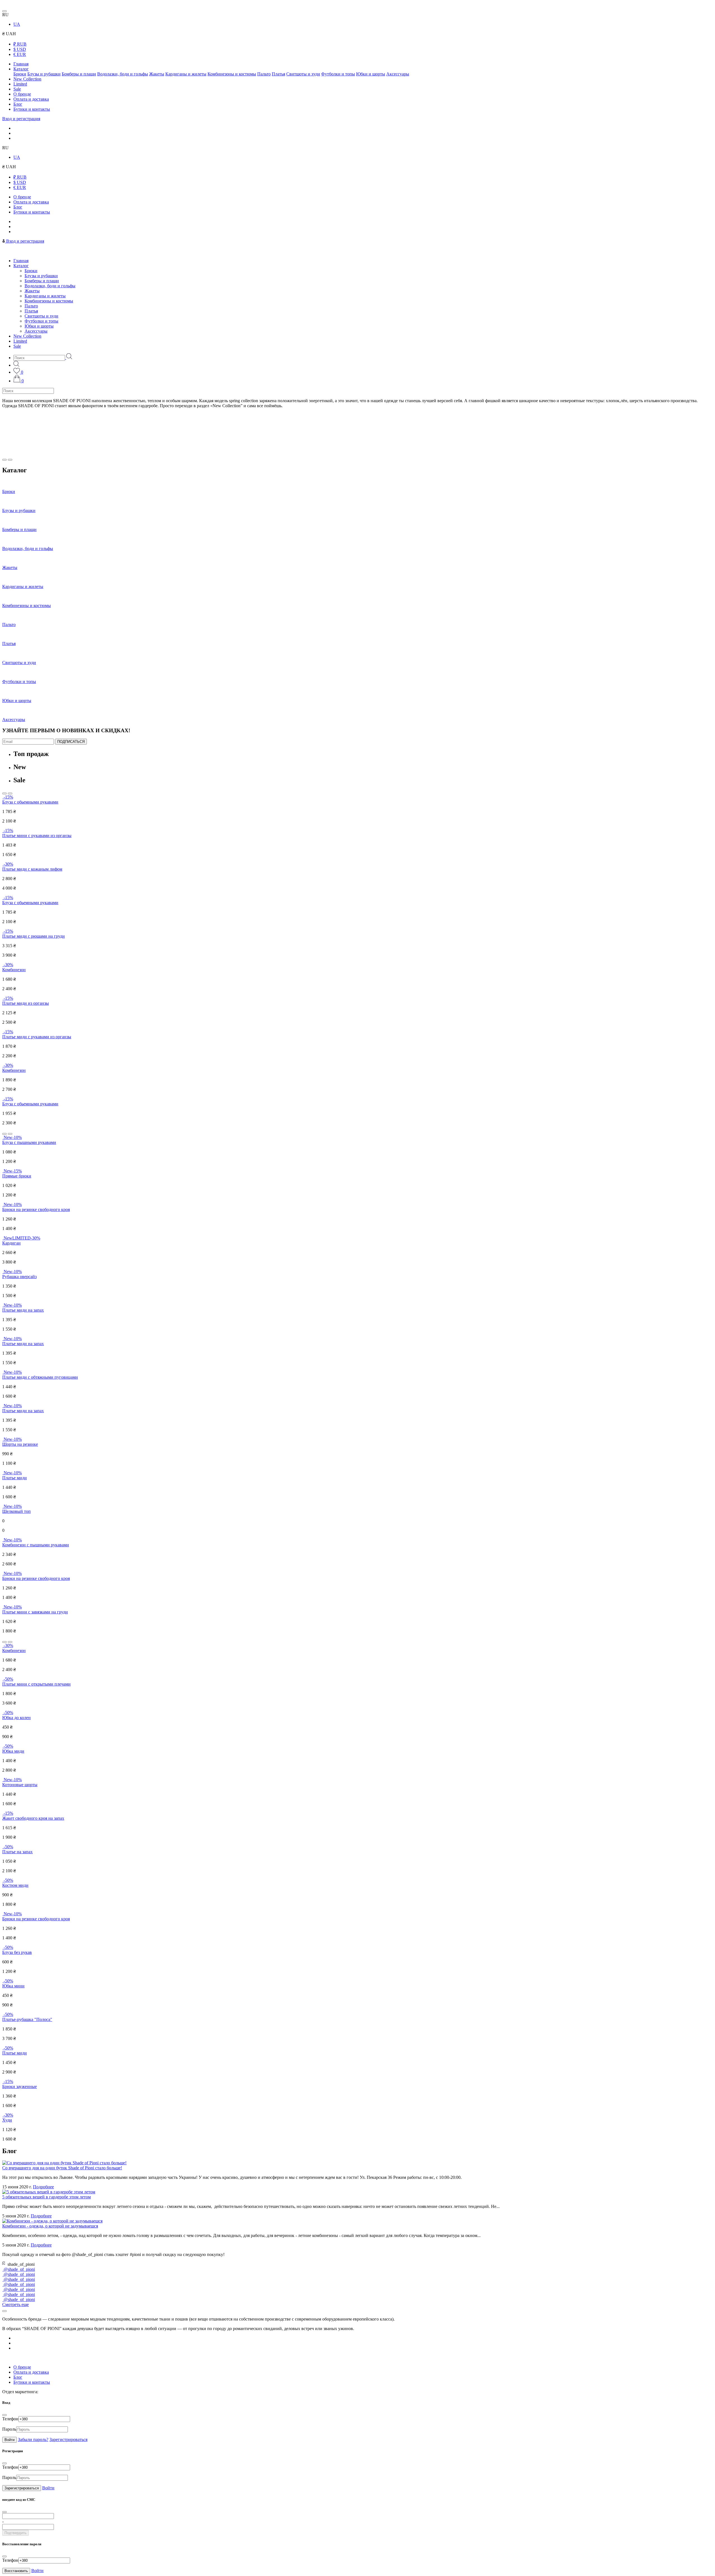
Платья (278, 74)
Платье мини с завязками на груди (35, 1612)
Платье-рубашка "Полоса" (27, 2019)
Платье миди (15, 1478)
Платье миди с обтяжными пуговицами (40, 1377)
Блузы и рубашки (44, 74)
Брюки (20, 74)
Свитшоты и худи (303, 74)
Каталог (21, 69)
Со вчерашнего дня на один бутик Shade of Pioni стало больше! (62, 2168)
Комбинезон (14, 970)
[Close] (4, 2311)
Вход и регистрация (21, 119)
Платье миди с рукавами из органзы (37, 1037)
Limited (20, 84)
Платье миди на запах (23, 1310)
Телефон (10, 2419)
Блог (18, 104)
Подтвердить (16, 2533)
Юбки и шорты (371, 74)
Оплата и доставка (31, 99)
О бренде (22, 94)
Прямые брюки (17, 1176)
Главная (21, 64)
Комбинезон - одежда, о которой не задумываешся (50, 2226)
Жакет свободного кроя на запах (33, 1818)
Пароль (9, 2429)
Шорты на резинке (20, 1444)
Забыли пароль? (33, 2439)
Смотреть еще (16, 2304)
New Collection (27, 79)
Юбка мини (13, 1986)
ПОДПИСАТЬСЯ (71, 742)
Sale (17, 89)
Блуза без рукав (17, 1952)
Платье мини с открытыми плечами (36, 1684)
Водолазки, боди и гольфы (123, 74)
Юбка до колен (16, 1718)
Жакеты (157, 74)
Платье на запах (17, 1852)
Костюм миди (15, 1885)
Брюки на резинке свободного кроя (36, 1209)
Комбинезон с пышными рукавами (36, 1545)
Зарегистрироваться (68, 2439)
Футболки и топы (338, 74)
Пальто (264, 74)
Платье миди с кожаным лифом (32, 869)
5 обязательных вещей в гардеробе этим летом (47, 2197)
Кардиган (11, 1243)
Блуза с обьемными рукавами (30, 802)
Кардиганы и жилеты (186, 74)
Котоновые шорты (20, 1785)
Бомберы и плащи (79, 74)
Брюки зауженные (20, 2086)
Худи (7, 2120)
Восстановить (16, 2571)
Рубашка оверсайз (19, 1277)
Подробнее (43, 2187)
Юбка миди (13, 1751)
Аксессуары (398, 74)
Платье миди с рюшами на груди (34, 936)
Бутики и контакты (32, 109)
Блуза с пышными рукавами (29, 1142)
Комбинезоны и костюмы (232, 74)
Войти (9, 2440)
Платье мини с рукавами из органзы (37, 836)
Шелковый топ (16, 1511)
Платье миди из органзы (26, 1003)
